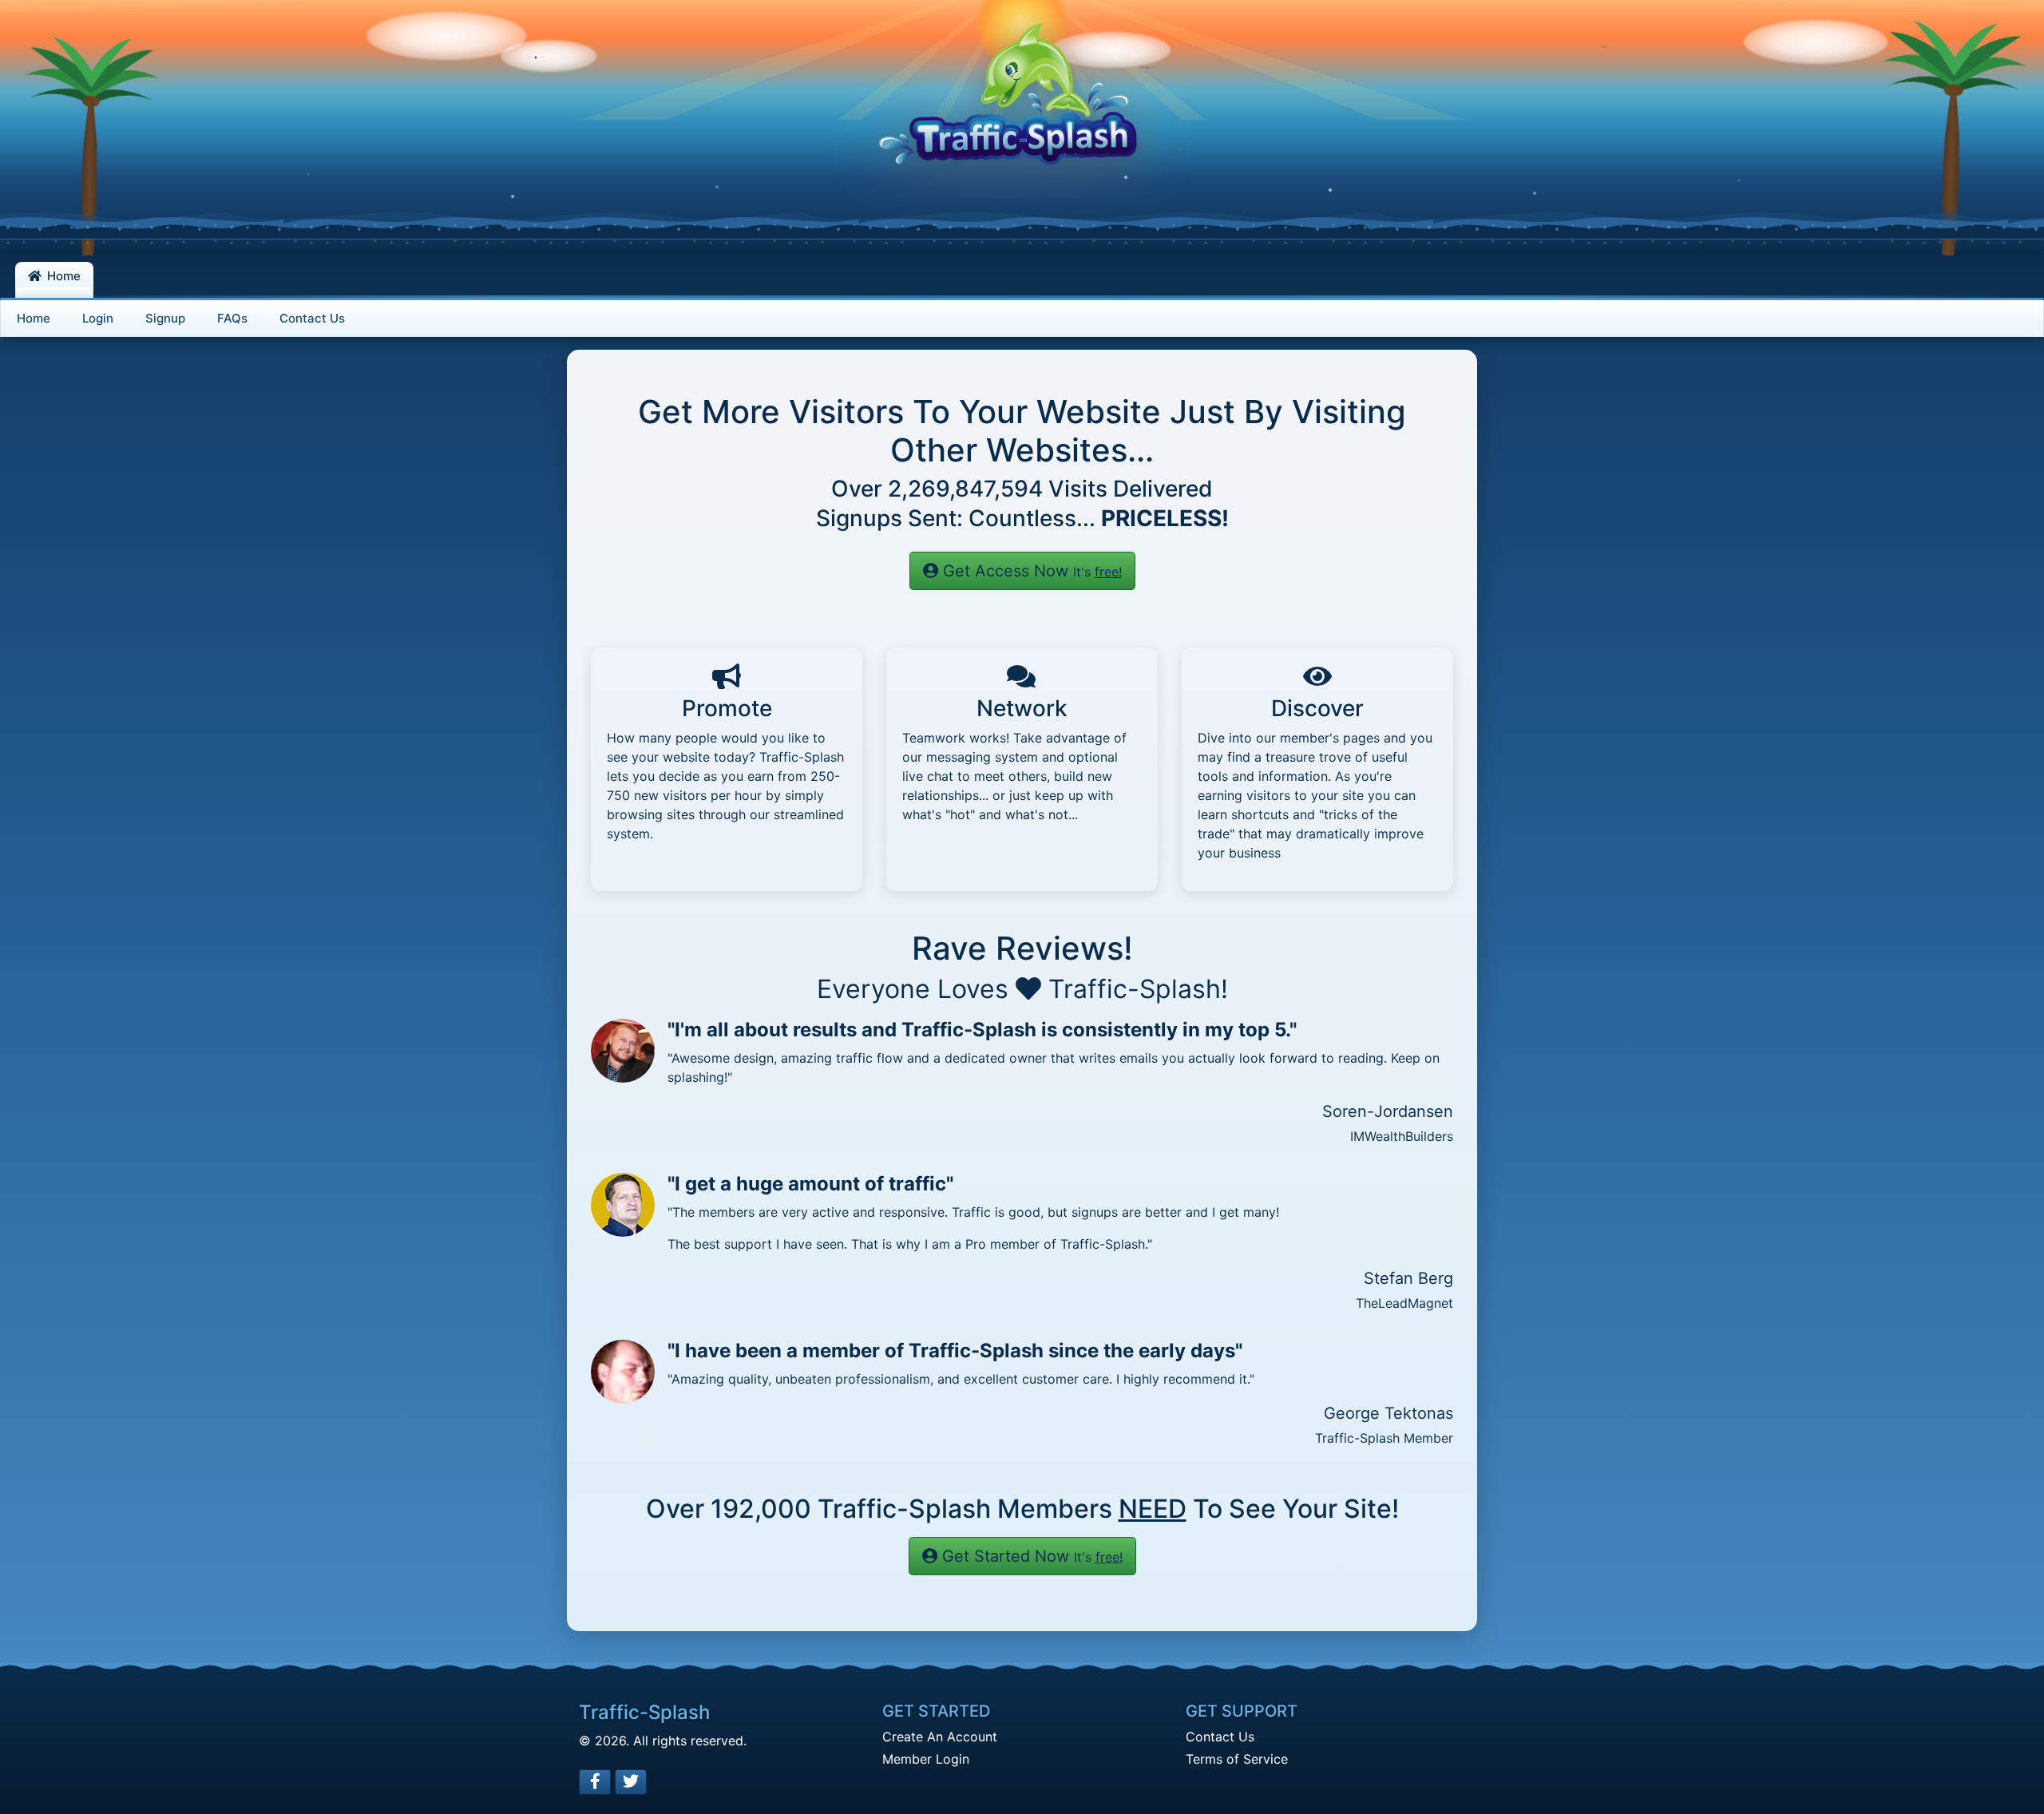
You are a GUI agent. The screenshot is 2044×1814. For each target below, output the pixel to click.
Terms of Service (1237, 1759)
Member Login (926, 1759)
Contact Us (1220, 1737)
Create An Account (940, 1737)
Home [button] (62, 276)
